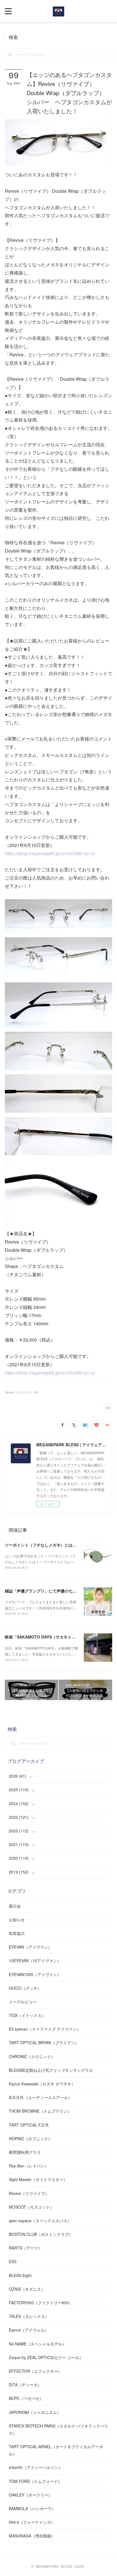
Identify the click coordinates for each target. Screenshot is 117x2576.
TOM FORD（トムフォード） (35, 2481)
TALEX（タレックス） (29, 2316)
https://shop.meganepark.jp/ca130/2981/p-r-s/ (50, 853)
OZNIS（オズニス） (27, 2289)
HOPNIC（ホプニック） (30, 2138)
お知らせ (17, 1920)
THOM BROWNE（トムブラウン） (40, 2111)
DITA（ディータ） (25, 2385)
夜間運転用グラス (25, 2152)
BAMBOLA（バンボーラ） (32, 2508)
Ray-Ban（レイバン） (29, 2166)
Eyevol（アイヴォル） (29, 2330)
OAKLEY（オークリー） (31, 2495)
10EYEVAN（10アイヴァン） (35, 1960)
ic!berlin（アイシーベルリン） (36, 2467)
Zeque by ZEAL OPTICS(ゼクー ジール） (46, 2357)
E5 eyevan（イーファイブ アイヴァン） (45, 2029)
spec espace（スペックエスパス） (40, 2221)
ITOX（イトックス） (27, 2015)
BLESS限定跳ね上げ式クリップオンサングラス (51, 2070)
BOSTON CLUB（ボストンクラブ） (41, 2234)
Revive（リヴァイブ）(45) (22, 1392)
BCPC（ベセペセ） (26, 2398)
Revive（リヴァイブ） (29, 2193)
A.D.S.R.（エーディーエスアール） (40, 2097)
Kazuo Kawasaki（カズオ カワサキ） (42, 2084)
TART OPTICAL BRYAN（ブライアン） (44, 2043)
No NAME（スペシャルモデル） (37, 2344)
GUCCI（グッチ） (25, 1988)
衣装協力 (17, 1933)
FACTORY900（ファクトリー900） (41, 2303)
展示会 (15, 1906)
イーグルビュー (23, 2002)
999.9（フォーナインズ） (32, 2522)
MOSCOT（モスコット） (31, 2207)
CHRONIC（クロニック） (32, 2056)
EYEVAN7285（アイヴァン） (35, 1974)
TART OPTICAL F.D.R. (29, 2125)
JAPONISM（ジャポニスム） (35, 2412)
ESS (13, 2261)
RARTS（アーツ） (25, 2248)
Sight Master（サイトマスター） (38, 2179)
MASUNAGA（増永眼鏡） (32, 2536)
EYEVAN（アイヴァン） (30, 1947)
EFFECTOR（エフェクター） (35, 2371)
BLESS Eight (20, 2275)
